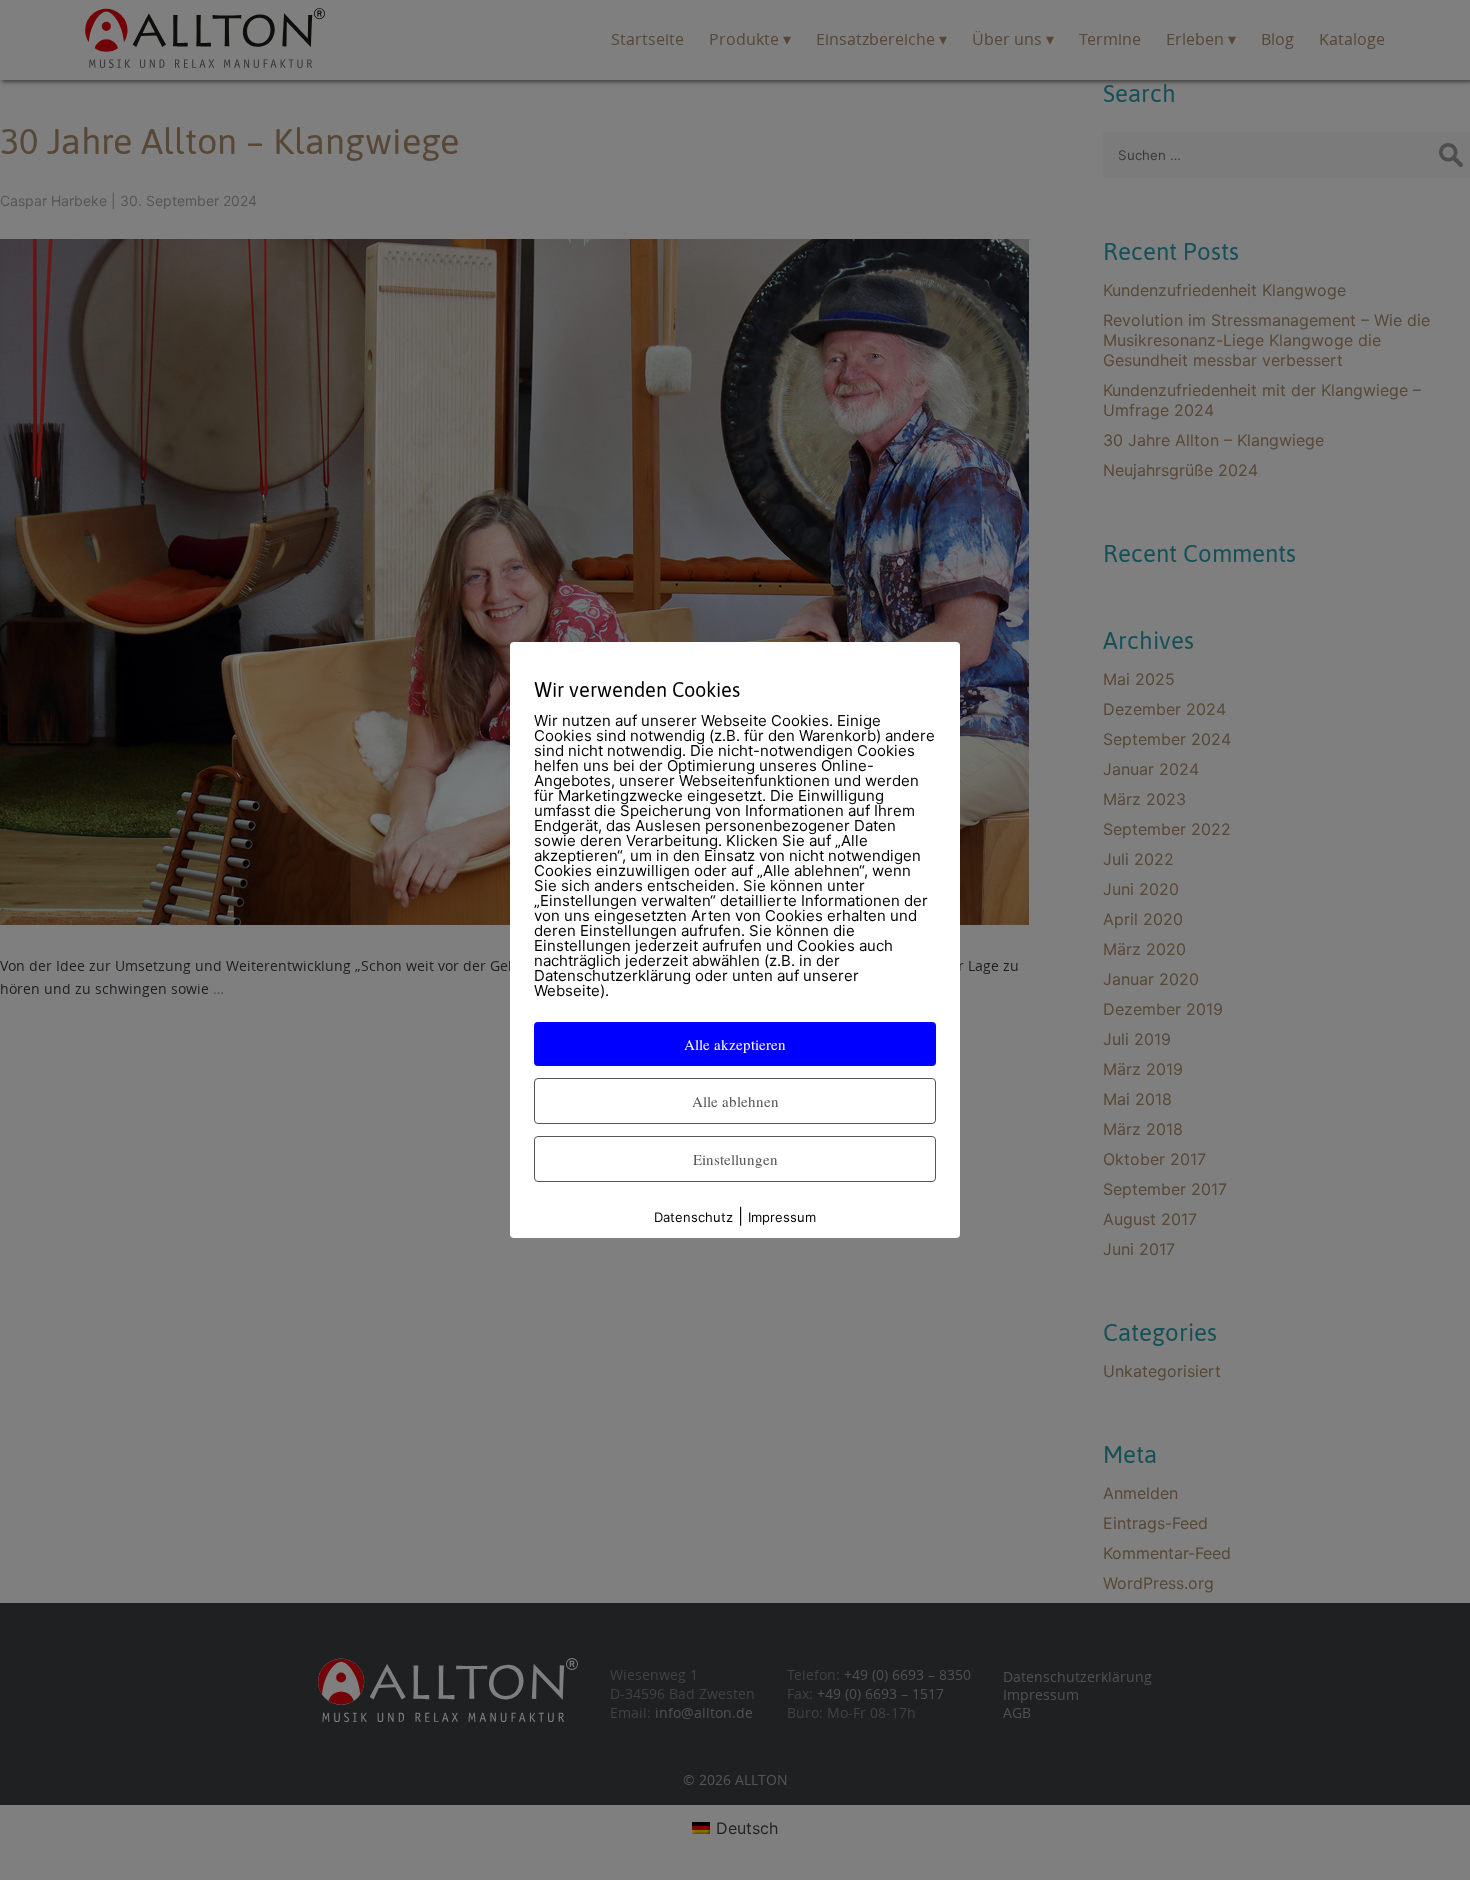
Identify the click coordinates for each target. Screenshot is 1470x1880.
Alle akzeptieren (735, 1044)
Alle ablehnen (735, 1101)
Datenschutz (693, 1217)
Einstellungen (735, 1159)
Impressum (782, 1217)
